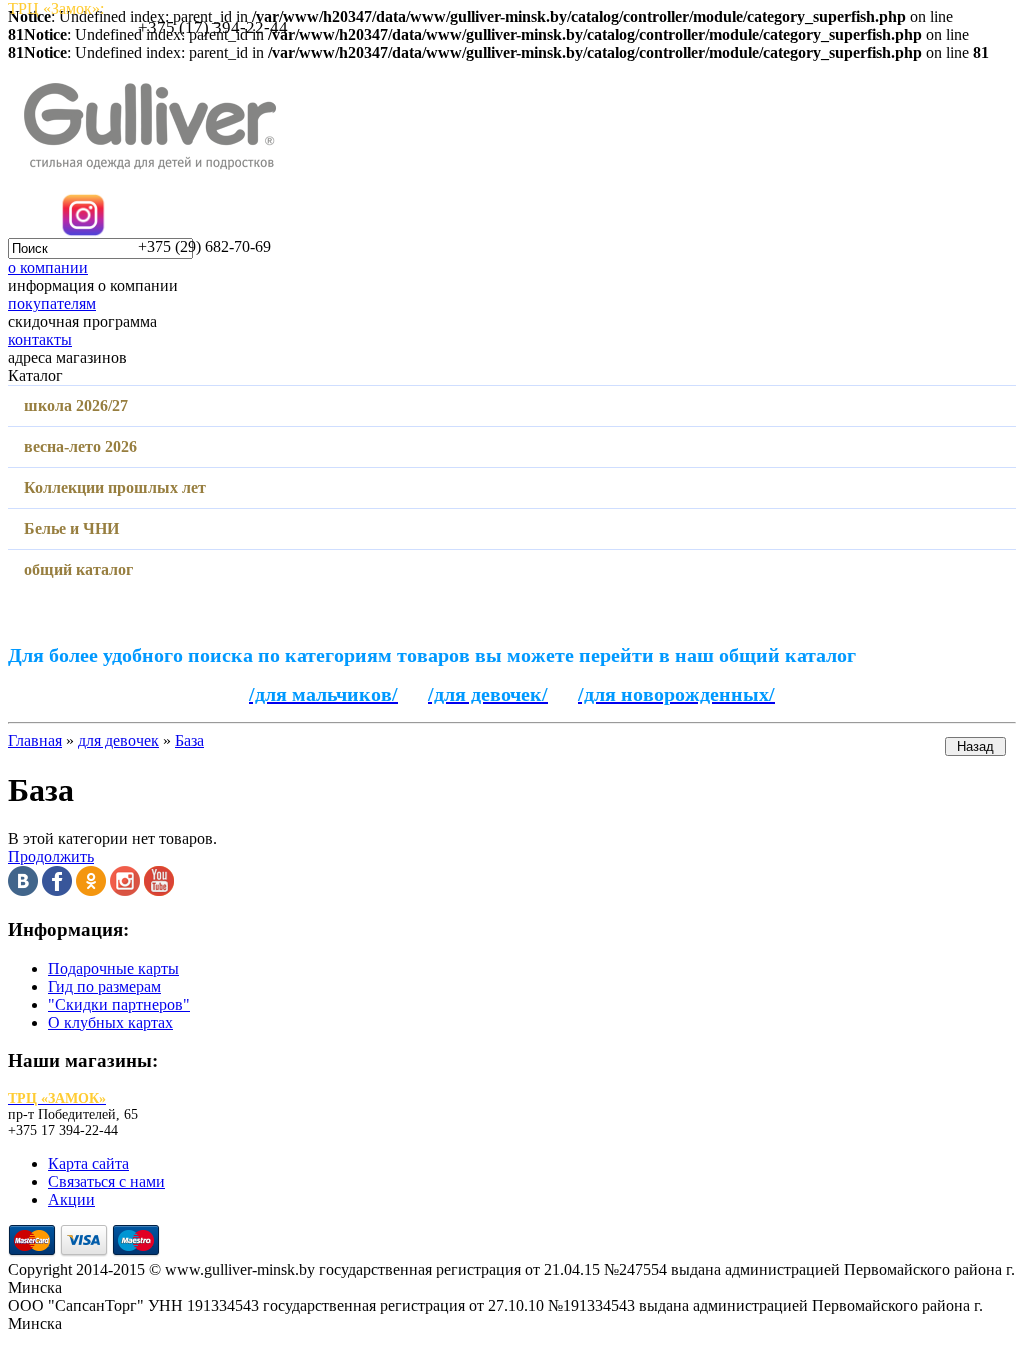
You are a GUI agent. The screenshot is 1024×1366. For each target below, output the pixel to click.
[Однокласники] (91, 890)
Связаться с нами (106, 1181)
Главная (35, 740)
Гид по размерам (104, 986)
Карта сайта (88, 1163)
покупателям (52, 303)
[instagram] (125, 890)
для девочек (118, 740)
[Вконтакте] (23, 890)
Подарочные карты (113, 968)
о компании (48, 267)
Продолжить (51, 856)
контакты (40, 339)
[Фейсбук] (57, 890)
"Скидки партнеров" (119, 1004)
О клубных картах (110, 1022)
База (189, 740)
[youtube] (159, 890)
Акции (71, 1199)
